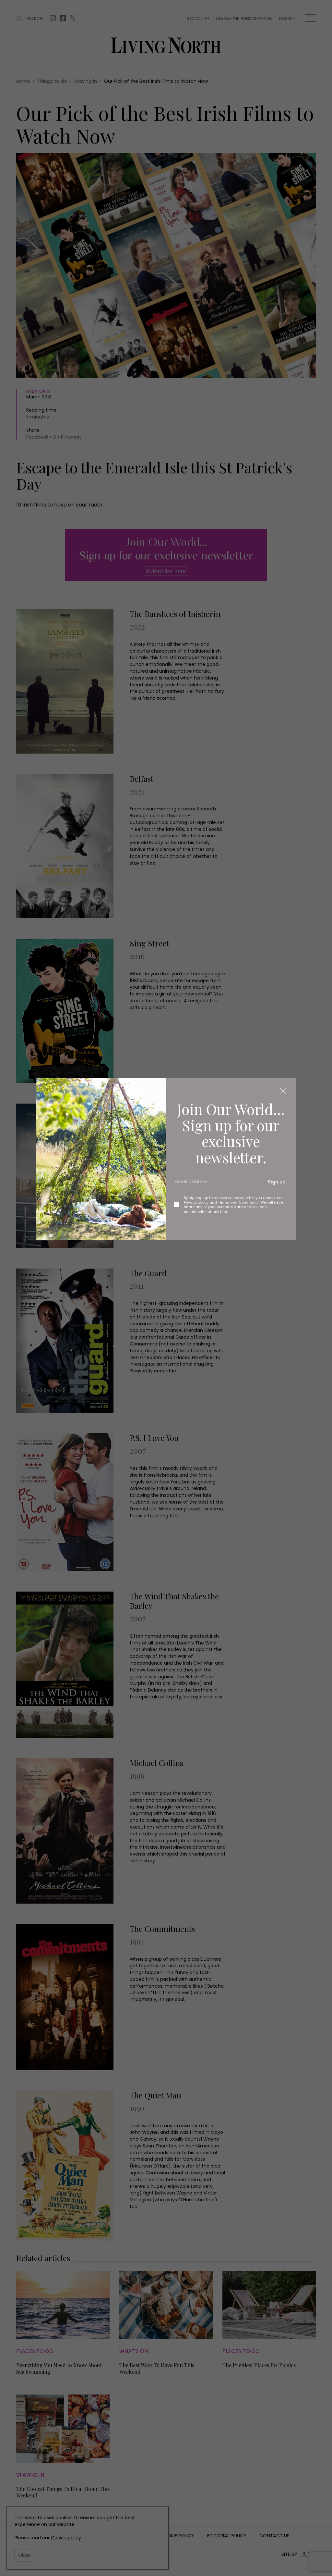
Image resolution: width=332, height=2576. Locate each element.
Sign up (277, 1182)
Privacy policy (196, 1202)
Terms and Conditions (238, 1202)
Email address (189, 1184)
